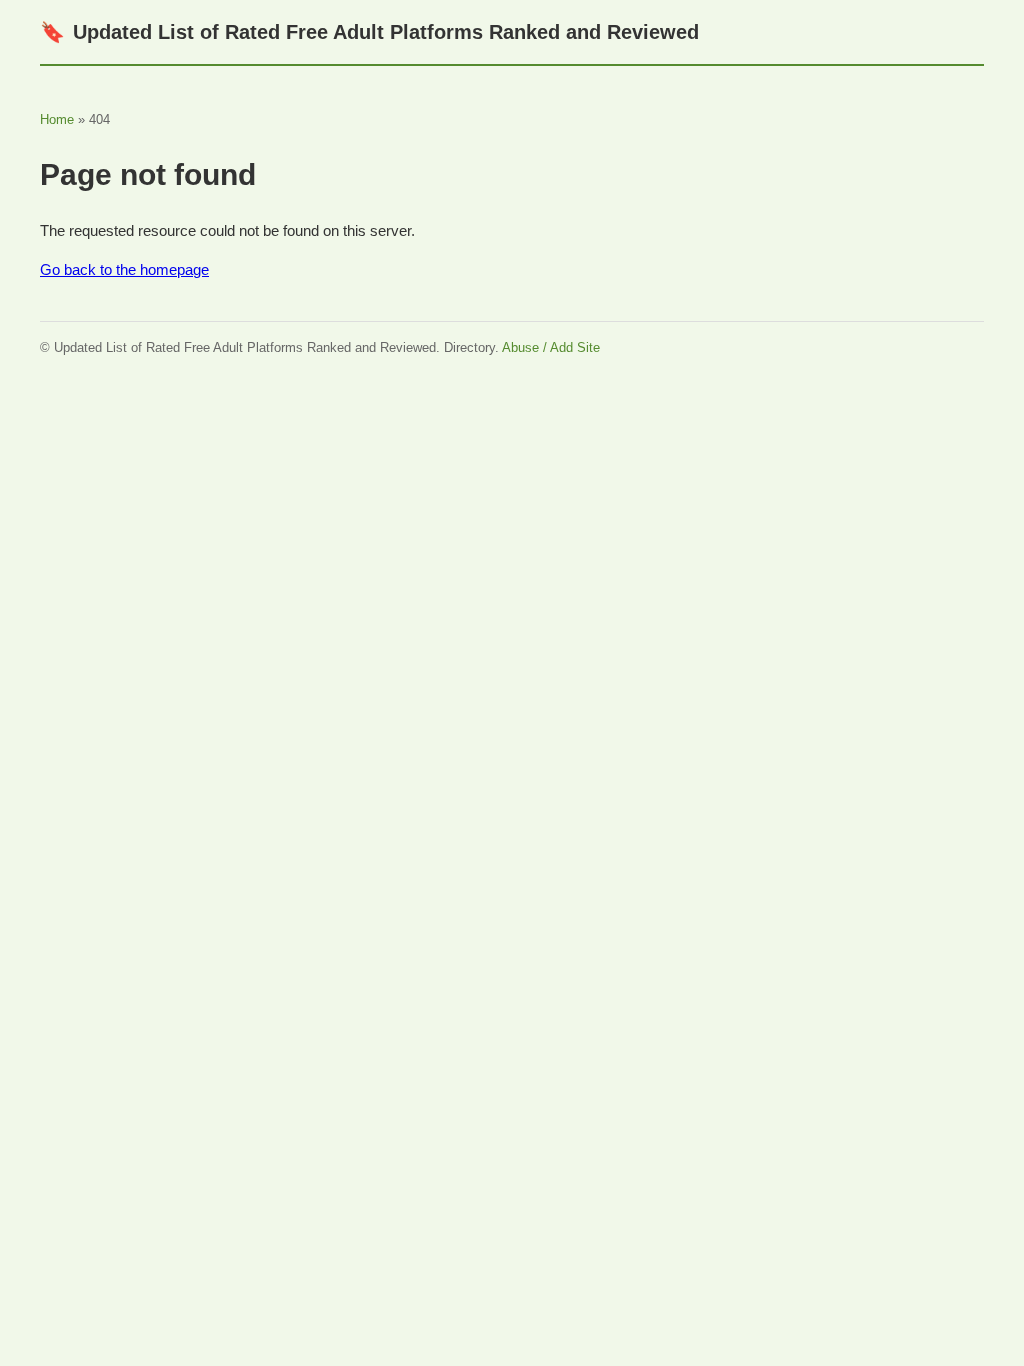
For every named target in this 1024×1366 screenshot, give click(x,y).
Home (57, 119)
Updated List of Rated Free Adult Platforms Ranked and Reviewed (369, 32)
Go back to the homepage (124, 269)
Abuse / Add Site (551, 347)
